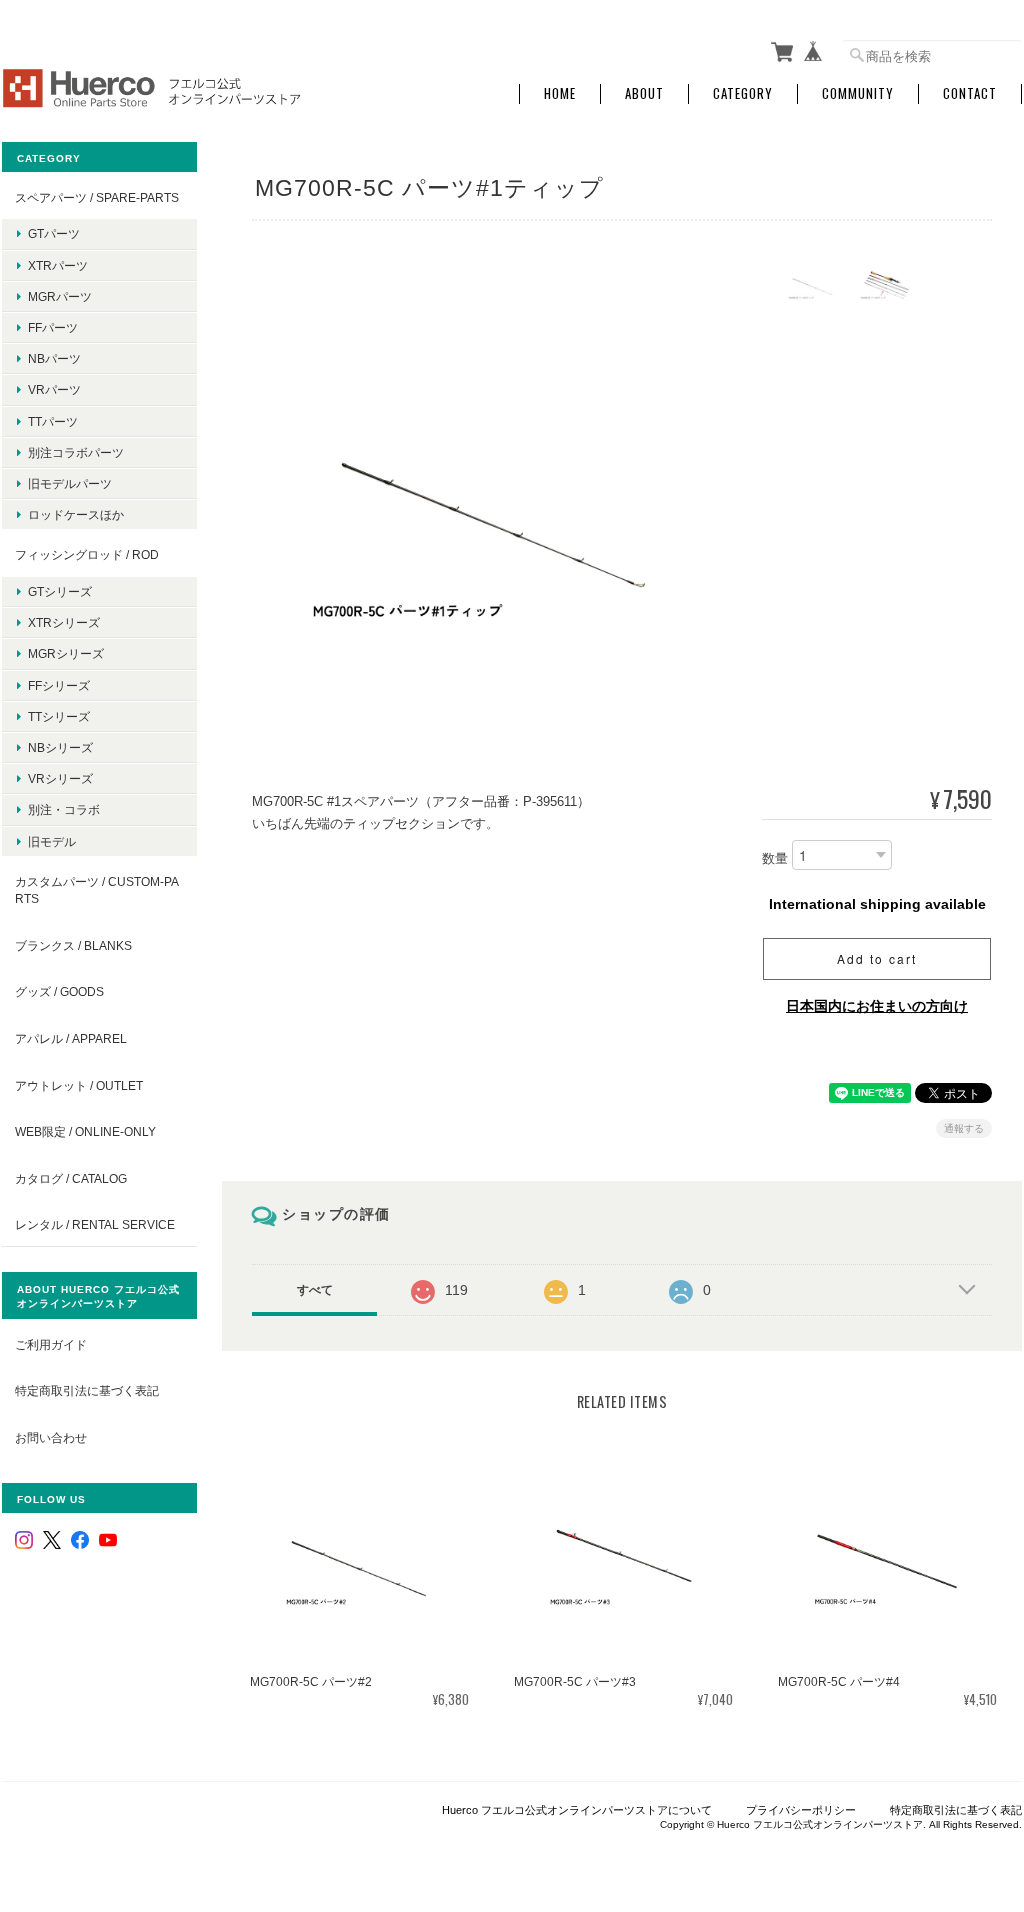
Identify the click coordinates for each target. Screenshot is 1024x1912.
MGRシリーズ (66, 653)
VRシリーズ (60, 778)
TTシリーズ (59, 716)
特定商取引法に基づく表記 (87, 1390)
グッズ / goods (59, 991)
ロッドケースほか (76, 514)
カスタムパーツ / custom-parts (97, 890)
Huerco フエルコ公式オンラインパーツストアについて (577, 1810)
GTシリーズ (60, 591)
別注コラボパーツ (76, 452)
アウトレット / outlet (79, 1085)
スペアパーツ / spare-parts (97, 197)
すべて (315, 1290)
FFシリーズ (59, 685)
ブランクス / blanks (73, 945)
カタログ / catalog (71, 1178)
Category (743, 93)
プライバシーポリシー (801, 1810)
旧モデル (52, 841)
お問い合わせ (51, 1437)
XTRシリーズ (64, 622)
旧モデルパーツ (70, 483)
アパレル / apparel (71, 1038)
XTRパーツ (58, 265)
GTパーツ (54, 233)
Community (858, 93)
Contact (970, 93)
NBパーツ (54, 358)
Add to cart (877, 958)
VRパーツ (54, 389)
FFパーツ (53, 327)
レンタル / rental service (95, 1224)
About (644, 93)
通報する (964, 1128)
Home (560, 93)
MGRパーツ (60, 296)
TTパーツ (53, 421)
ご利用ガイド (51, 1344)
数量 (775, 858)
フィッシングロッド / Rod (87, 554)
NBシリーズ (60, 747)
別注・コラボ (64, 809)
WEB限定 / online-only (85, 1131)
